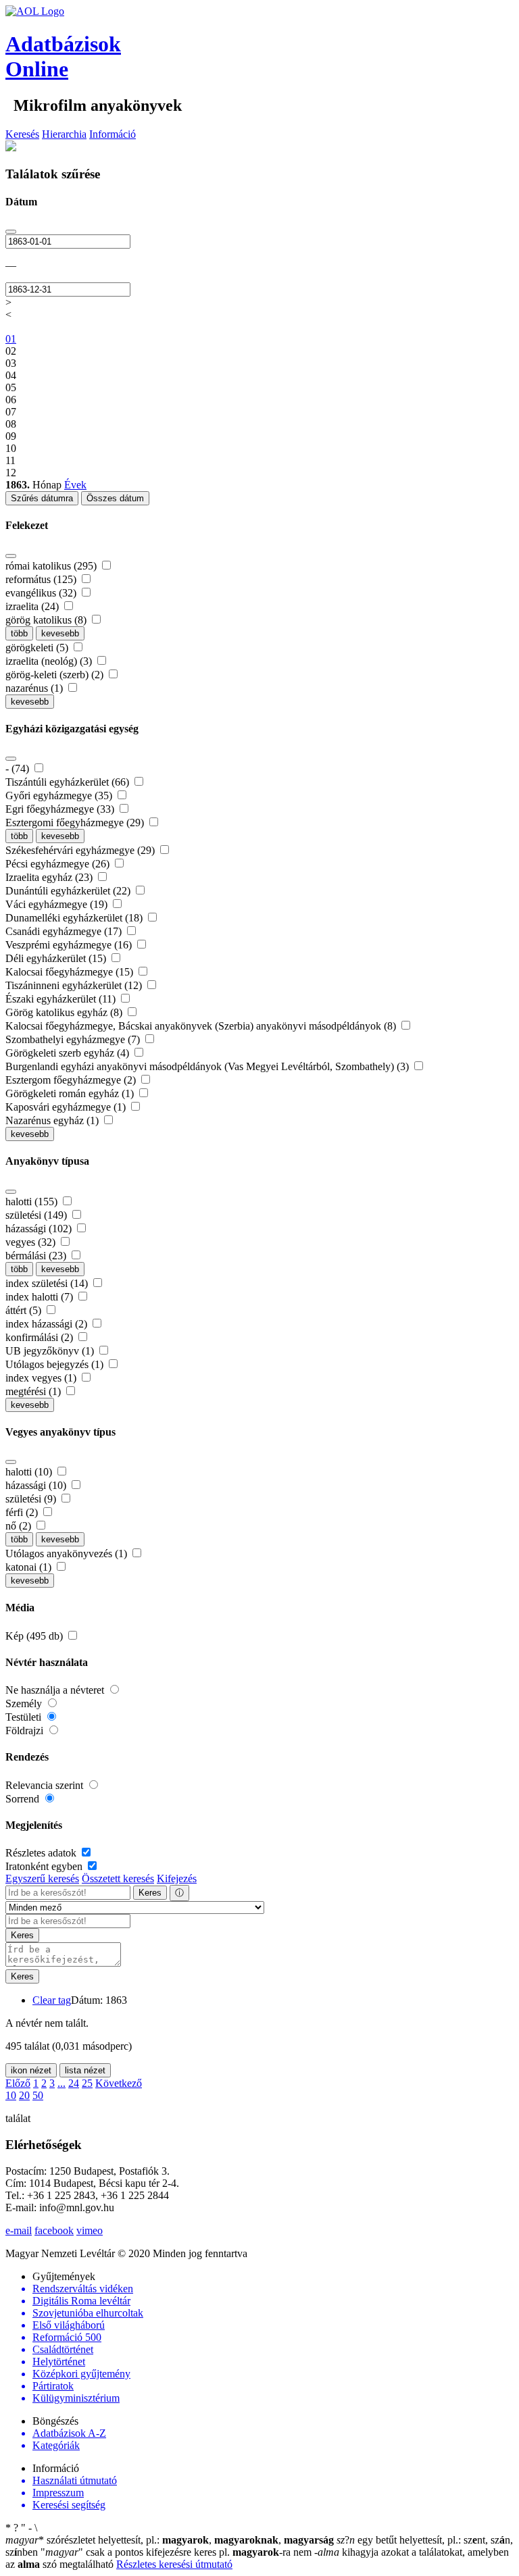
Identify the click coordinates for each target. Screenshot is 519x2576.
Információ (113, 134)
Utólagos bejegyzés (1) (56, 1364)
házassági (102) (40, 1229)
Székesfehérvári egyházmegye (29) (81, 850)
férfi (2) (23, 1512)
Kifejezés (177, 1878)
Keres (150, 1893)
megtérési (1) (34, 1391)
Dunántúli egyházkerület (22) (69, 891)
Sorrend (24, 1799)
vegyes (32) (32, 1242)
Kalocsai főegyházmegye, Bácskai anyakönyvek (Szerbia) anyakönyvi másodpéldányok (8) (202, 1026)
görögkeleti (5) (38, 648)
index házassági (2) (48, 1324)
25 (87, 2083)
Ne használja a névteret (56, 1690)
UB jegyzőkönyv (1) (51, 1351)
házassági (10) (37, 1485)
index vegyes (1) (42, 1378)
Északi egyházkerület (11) (62, 999)
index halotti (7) (41, 1297)
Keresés (22, 134)
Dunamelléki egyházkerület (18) (75, 918)
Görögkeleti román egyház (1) (71, 1093)
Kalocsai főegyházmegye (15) (71, 972)
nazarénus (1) (35, 688)
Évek (75, 485)
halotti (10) (30, 1472)
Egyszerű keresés (42, 1878)
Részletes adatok (42, 1853)
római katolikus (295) (52, 566)
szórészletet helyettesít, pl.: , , (170, 2540)
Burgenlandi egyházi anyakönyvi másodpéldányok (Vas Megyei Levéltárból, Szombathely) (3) (208, 1066)
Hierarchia (64, 134)
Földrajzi (26, 1731)
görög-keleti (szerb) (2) (56, 675)
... (61, 2083)
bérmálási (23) (37, 1256)
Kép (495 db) (35, 1636)
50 (38, 2095)
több (19, 633)
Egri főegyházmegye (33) (61, 809)
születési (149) (38, 1215)
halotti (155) (33, 1202)
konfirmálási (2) (41, 1337)
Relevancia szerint (46, 1785)
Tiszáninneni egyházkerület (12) (75, 985)
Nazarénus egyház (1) (53, 1120)
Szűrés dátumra (42, 498)
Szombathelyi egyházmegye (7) (74, 1039)
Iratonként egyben (45, 1866)
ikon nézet (31, 2070)
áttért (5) (25, 1310)
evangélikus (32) (42, 593)
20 (24, 2095)
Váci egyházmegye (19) (58, 904)
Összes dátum (115, 498)
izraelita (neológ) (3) (50, 661)
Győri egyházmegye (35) (60, 795)
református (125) (42, 579)
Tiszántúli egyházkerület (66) (69, 782)
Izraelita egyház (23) (50, 877)
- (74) (19, 768)
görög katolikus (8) (47, 620)
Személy (25, 1703)
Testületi (25, 1717)
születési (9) (32, 1499)
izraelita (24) (33, 606)
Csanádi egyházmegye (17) (65, 931)
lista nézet (85, 2070)
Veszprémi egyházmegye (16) (70, 945)
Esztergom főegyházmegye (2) (72, 1080)
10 (11, 2095)
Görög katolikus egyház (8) (65, 1012)
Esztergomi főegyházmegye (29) (76, 823)
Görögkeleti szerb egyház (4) (69, 1053)
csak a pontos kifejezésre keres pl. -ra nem (177, 2552)
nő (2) (20, 1526)
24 (74, 2083)
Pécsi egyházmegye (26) (59, 864)
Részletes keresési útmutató (174, 2564)
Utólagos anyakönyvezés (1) (68, 1554)
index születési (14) (48, 1283)
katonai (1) (30, 1567)
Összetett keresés (118, 1878)
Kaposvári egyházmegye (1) (67, 1107)
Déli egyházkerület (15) (57, 958)
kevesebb (60, 633)
